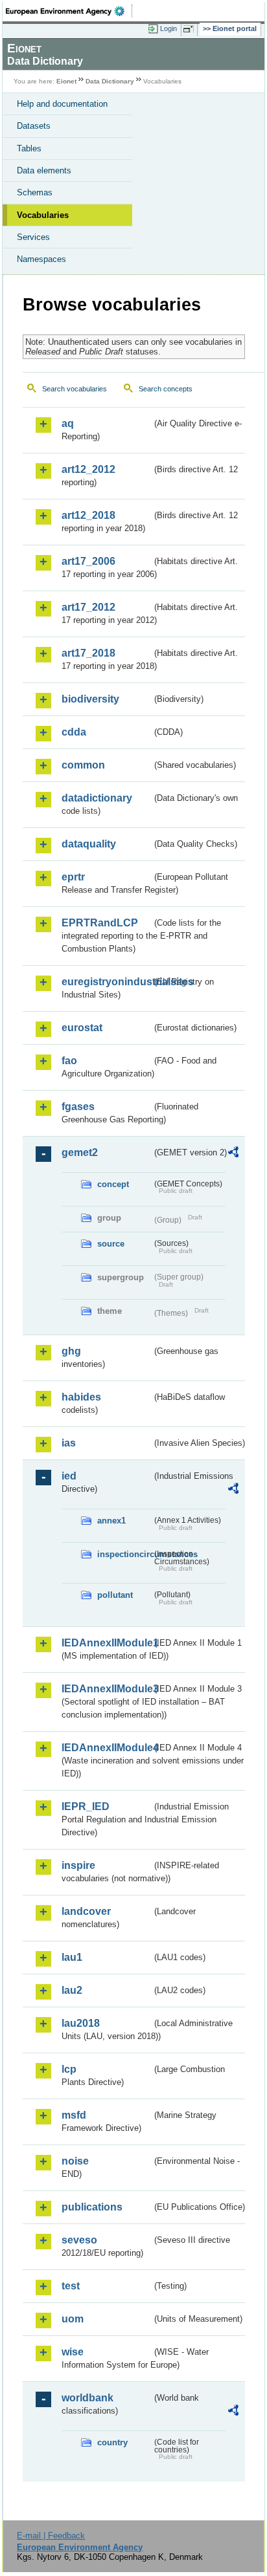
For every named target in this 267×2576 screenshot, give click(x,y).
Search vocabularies (75, 389)
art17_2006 (88, 561)
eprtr (73, 877)
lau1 (72, 1957)
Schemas (35, 192)
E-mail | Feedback (51, 2536)
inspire (78, 1865)
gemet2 (80, 1152)
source (111, 1244)
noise (75, 2161)
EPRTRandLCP (100, 923)
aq (68, 423)
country (112, 2442)
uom (73, 2319)
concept (113, 1184)
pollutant (115, 1595)
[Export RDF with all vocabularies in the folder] (233, 1154)
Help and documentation (62, 104)
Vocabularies (43, 215)
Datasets (34, 126)
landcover (86, 1911)
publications (92, 2207)
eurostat (82, 1028)
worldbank (87, 2398)
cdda (74, 732)
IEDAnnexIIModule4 (107, 1748)
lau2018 (81, 2023)
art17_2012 (88, 607)
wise (73, 2352)
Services (33, 237)
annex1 (111, 1521)
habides (81, 1397)
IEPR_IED (86, 1806)
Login (168, 28)
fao (69, 1061)
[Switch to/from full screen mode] (191, 29)
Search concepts (166, 389)
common (83, 765)
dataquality (89, 844)
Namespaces (41, 259)
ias (69, 1443)
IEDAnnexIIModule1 (107, 1643)
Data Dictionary (110, 81)
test (71, 2286)
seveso (79, 2240)
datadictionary (97, 798)
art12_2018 (88, 515)
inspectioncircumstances (124, 1554)
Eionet (66, 81)
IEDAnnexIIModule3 (107, 1689)
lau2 (72, 1990)
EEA (69, 11)
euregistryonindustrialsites (107, 982)
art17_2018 (88, 653)
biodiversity (90, 699)
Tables (29, 148)
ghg (71, 1351)
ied (69, 1476)
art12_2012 (88, 469)
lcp (69, 2069)
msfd (74, 2115)
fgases (78, 1107)
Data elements (44, 170)
